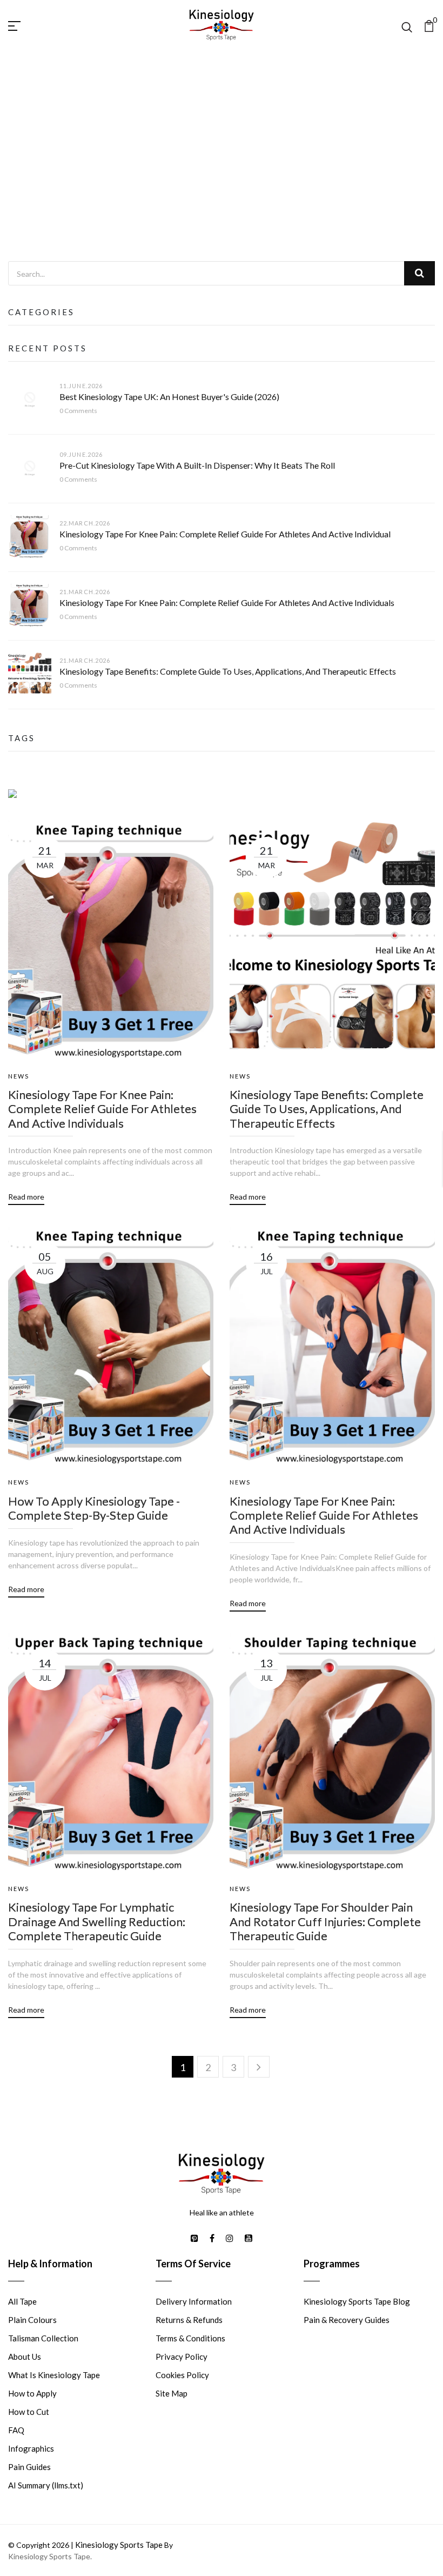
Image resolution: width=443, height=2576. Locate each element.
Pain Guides (29, 2467)
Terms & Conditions (190, 2338)
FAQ (16, 2430)
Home (186, 173)
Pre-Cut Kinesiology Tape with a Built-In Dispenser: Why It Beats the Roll (197, 465)
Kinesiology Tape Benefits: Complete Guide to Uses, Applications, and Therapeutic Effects (228, 671)
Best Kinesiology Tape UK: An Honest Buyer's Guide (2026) (169, 397)
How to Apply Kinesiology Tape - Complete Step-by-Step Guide (94, 1508)
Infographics (31, 2448)
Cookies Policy (182, 2375)
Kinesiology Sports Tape (119, 2545)
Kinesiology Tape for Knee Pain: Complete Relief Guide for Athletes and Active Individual (225, 534)
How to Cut (29, 2412)
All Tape (22, 2301)
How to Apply (32, 2393)
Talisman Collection (43, 2338)
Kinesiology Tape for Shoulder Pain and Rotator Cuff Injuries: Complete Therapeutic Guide (325, 1922)
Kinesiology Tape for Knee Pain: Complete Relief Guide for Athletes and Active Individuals (227, 603)
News (224, 173)
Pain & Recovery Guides (347, 2320)
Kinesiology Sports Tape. (50, 2556)
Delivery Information (194, 2301)
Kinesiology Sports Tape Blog (357, 2301)
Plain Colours (32, 2320)
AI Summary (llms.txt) (46, 2485)
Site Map (172, 2393)
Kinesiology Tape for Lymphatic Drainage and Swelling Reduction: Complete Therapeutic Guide (97, 1922)
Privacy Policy (182, 2357)
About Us (25, 2357)
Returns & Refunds (189, 2320)
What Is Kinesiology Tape (54, 2375)
